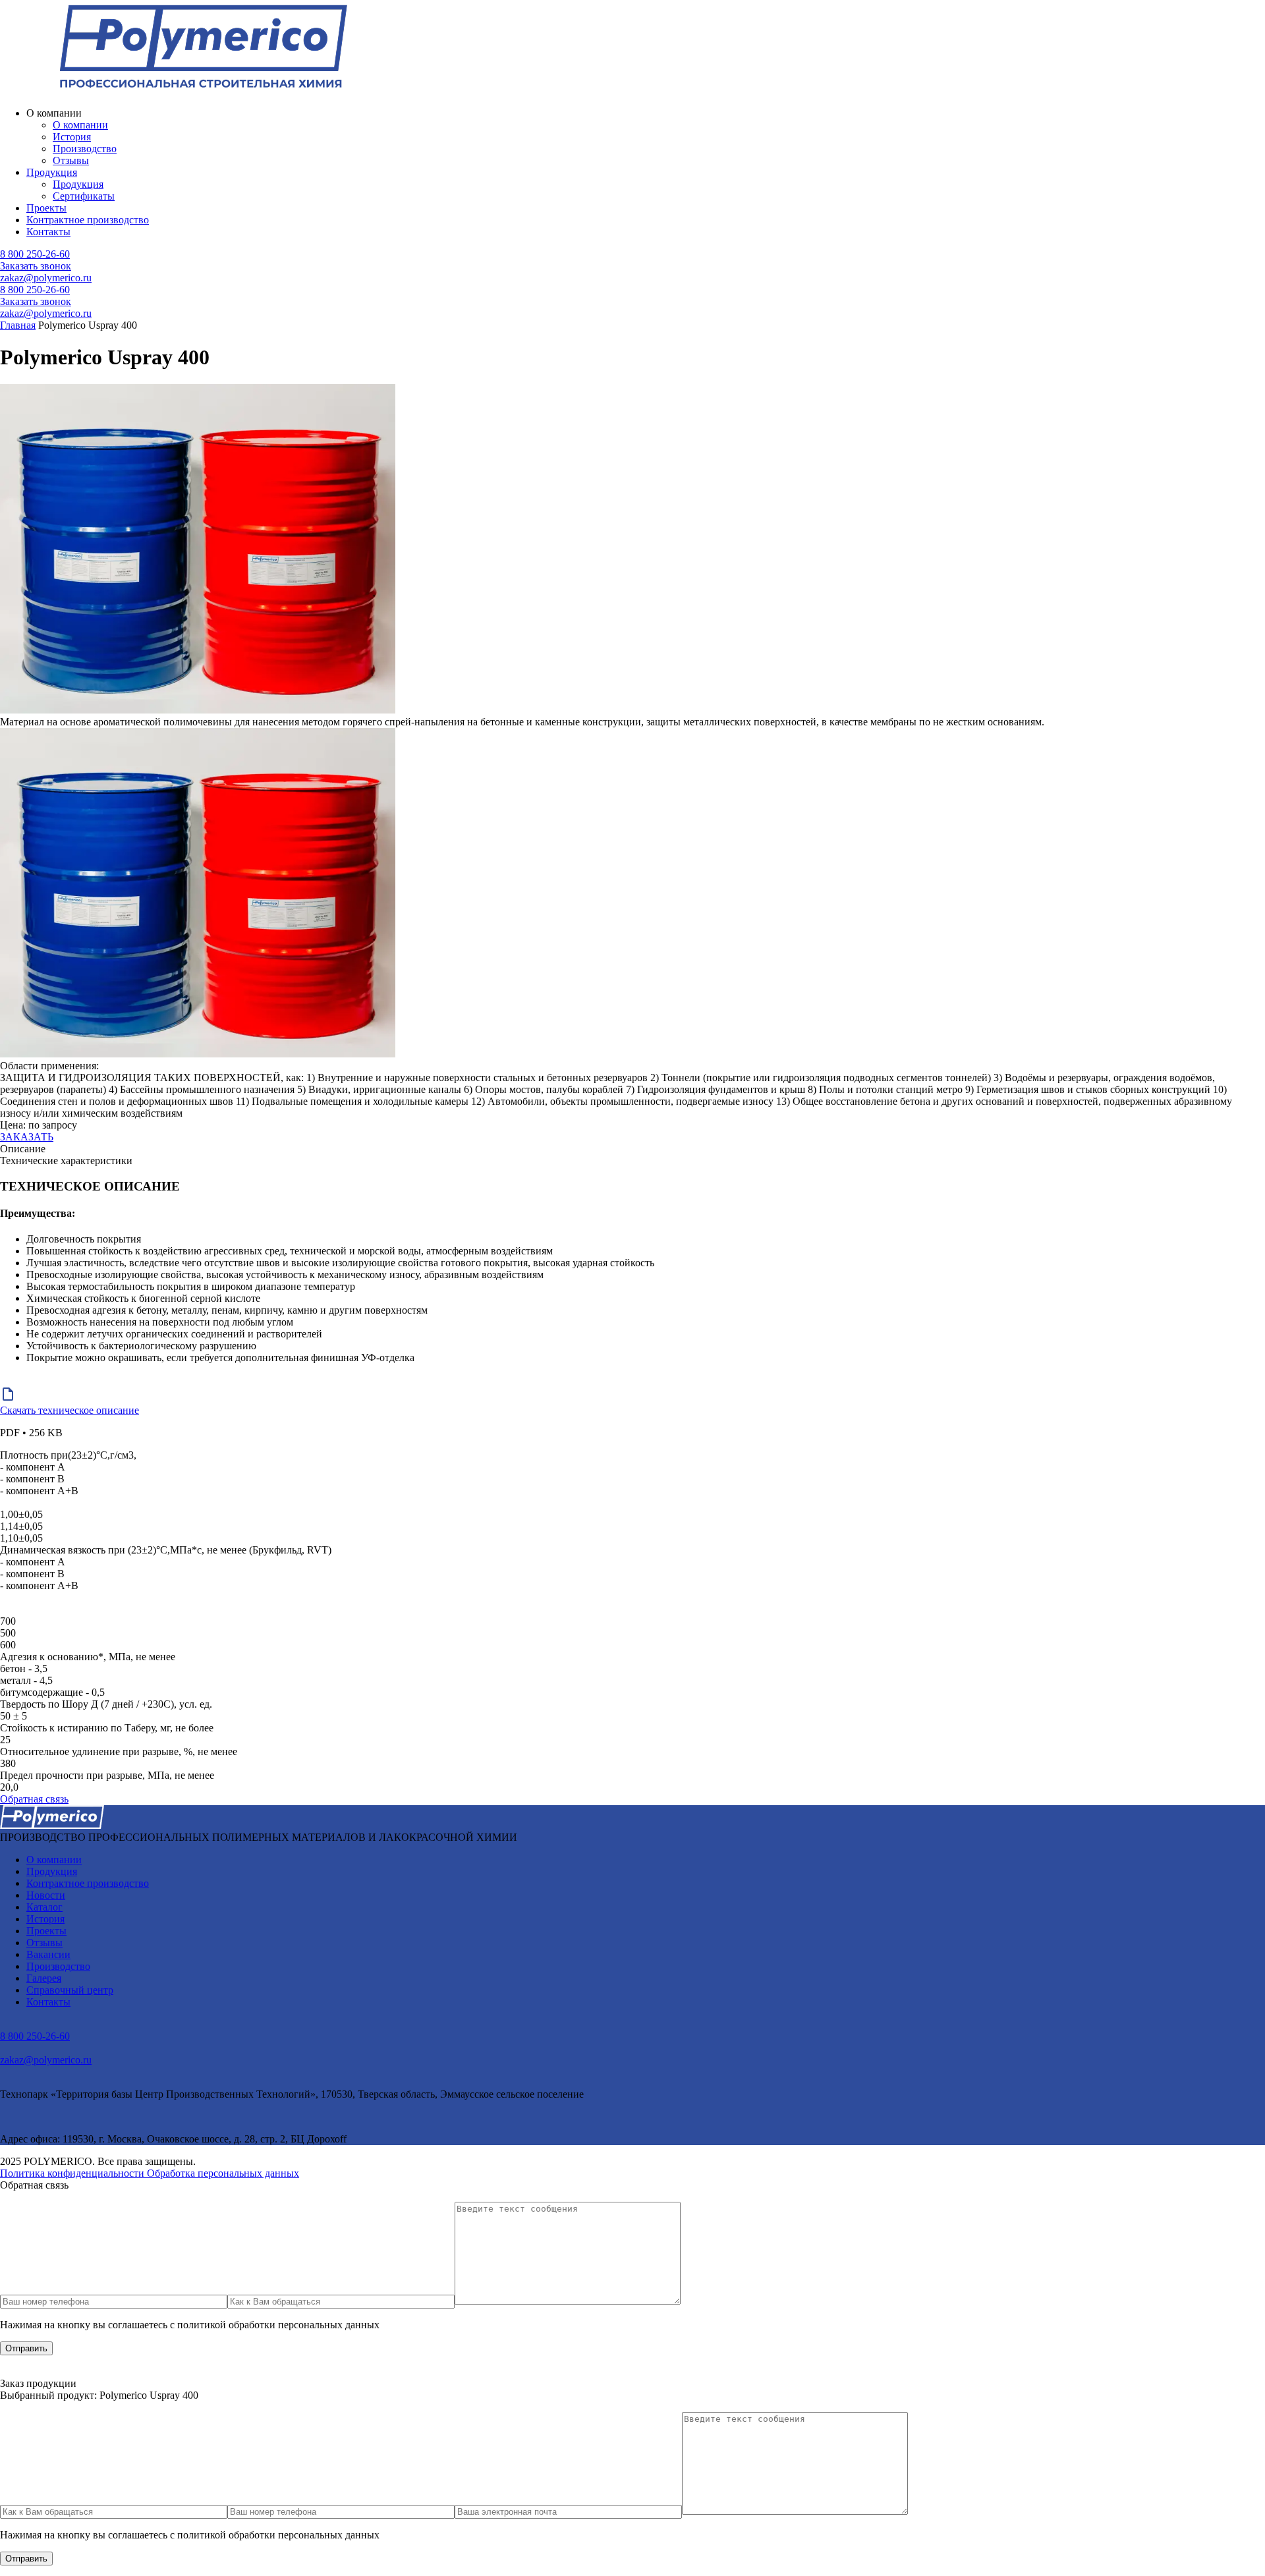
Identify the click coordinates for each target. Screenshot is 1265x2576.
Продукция (52, 172)
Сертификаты (84, 196)
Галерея (44, 1978)
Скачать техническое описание (70, 1410)
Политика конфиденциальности (73, 2173)
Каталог (44, 1907)
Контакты (48, 232)
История (72, 137)
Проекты (46, 208)
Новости (46, 1895)
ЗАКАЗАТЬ (27, 1137)
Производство (85, 149)
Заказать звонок (36, 266)
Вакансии (48, 1954)
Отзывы (71, 160)
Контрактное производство (88, 220)
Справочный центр (70, 1990)
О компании (80, 125)
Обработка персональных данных (223, 2173)
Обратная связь (34, 1799)
